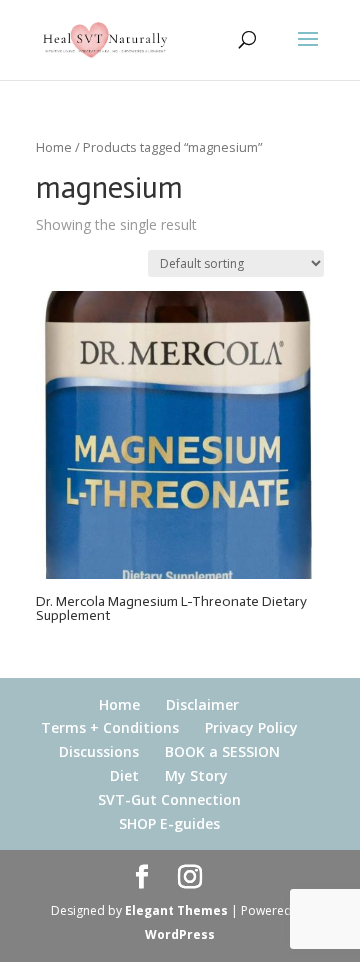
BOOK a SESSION (222, 751)
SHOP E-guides (169, 823)
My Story (196, 775)
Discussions (99, 751)
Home (54, 147)
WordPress (180, 934)
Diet (124, 775)
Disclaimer (202, 704)
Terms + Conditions (110, 727)
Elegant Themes (176, 910)
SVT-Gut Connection (169, 799)
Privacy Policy (251, 727)
